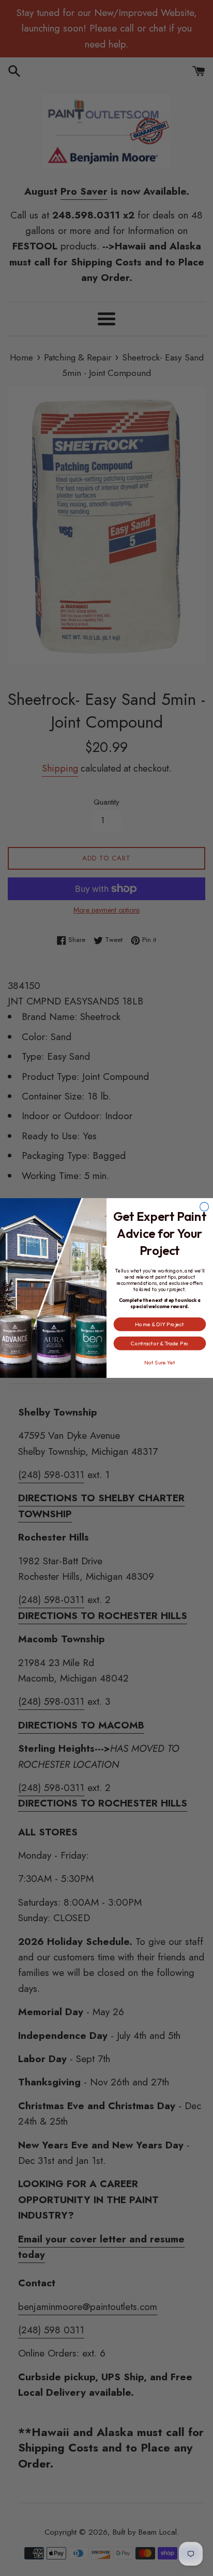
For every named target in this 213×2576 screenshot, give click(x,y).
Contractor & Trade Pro (159, 1343)
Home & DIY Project (159, 1324)
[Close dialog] (204, 1207)
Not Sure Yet (160, 1363)
